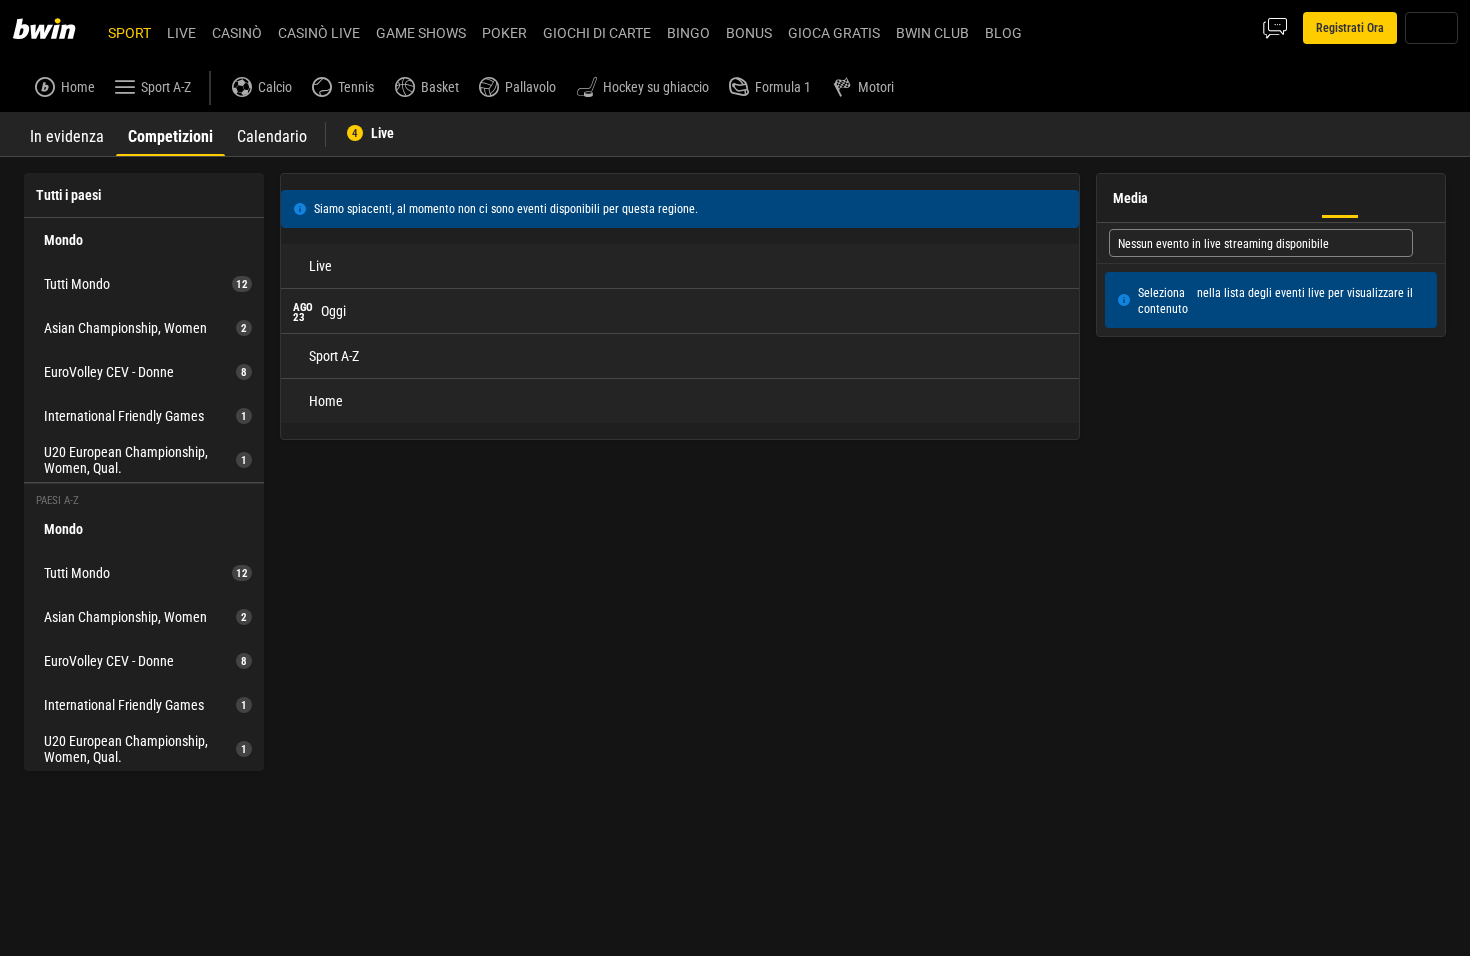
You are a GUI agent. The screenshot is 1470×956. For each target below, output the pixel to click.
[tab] (67, 134)
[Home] (56, 28)
